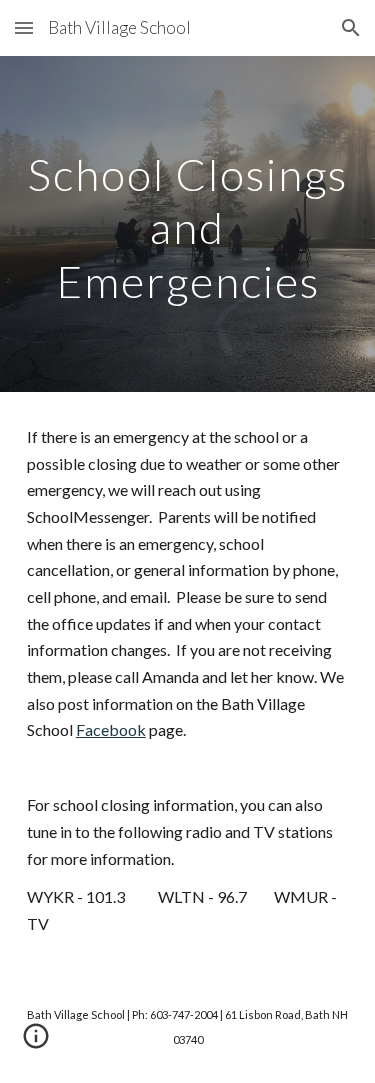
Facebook (111, 729)
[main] (188, 224)
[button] (24, 27)
